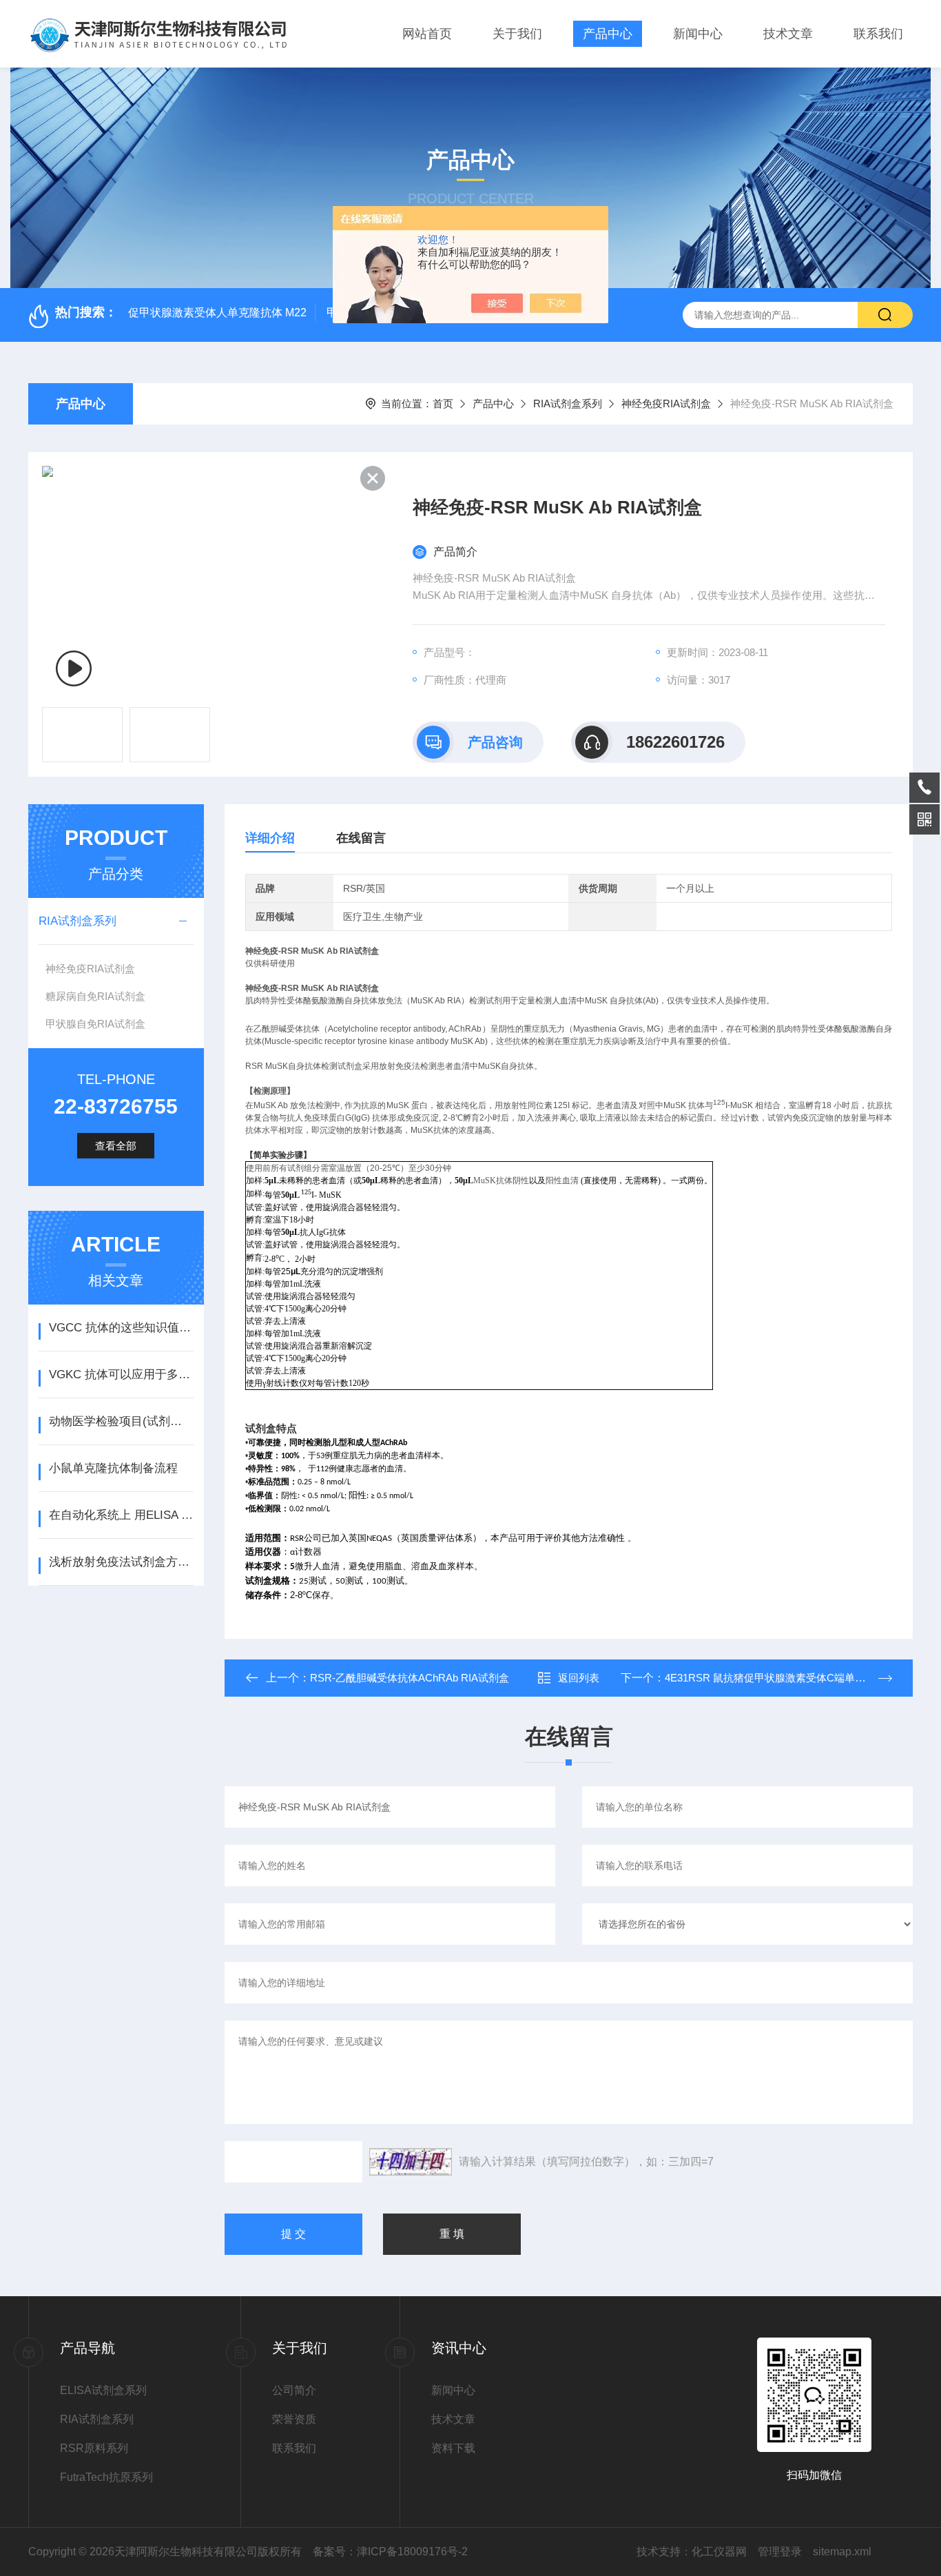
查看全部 (116, 1146)
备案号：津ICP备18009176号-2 (390, 2552)
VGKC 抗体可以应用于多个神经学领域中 (121, 1374)
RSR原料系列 (94, 2448)
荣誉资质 (294, 2419)
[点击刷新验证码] (411, 2162)
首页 (443, 403)
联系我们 (878, 34)
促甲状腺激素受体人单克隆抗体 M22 (217, 313)
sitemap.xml (842, 2552)
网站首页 (427, 34)
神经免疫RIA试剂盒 (666, 403)
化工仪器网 (719, 2552)
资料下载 (453, 2448)
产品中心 (608, 34)
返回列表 (579, 1678)
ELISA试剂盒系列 (103, 2390)
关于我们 (517, 34)
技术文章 (788, 34)
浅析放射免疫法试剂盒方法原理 (121, 1562)
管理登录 (780, 2552)
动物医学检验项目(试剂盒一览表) (121, 1421)
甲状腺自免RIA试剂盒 (95, 1024)
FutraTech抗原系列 (106, 2477)
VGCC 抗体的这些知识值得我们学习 (121, 1328)
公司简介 (294, 2390)
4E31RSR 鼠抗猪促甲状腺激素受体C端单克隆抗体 (780, 1678)
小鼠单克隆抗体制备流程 (113, 1468)
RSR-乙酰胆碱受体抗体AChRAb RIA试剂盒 (410, 1678)
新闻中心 (698, 34)
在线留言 (361, 838)
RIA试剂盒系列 (568, 403)
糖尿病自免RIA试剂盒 (95, 996)
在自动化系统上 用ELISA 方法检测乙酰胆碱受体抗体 (121, 1515)
